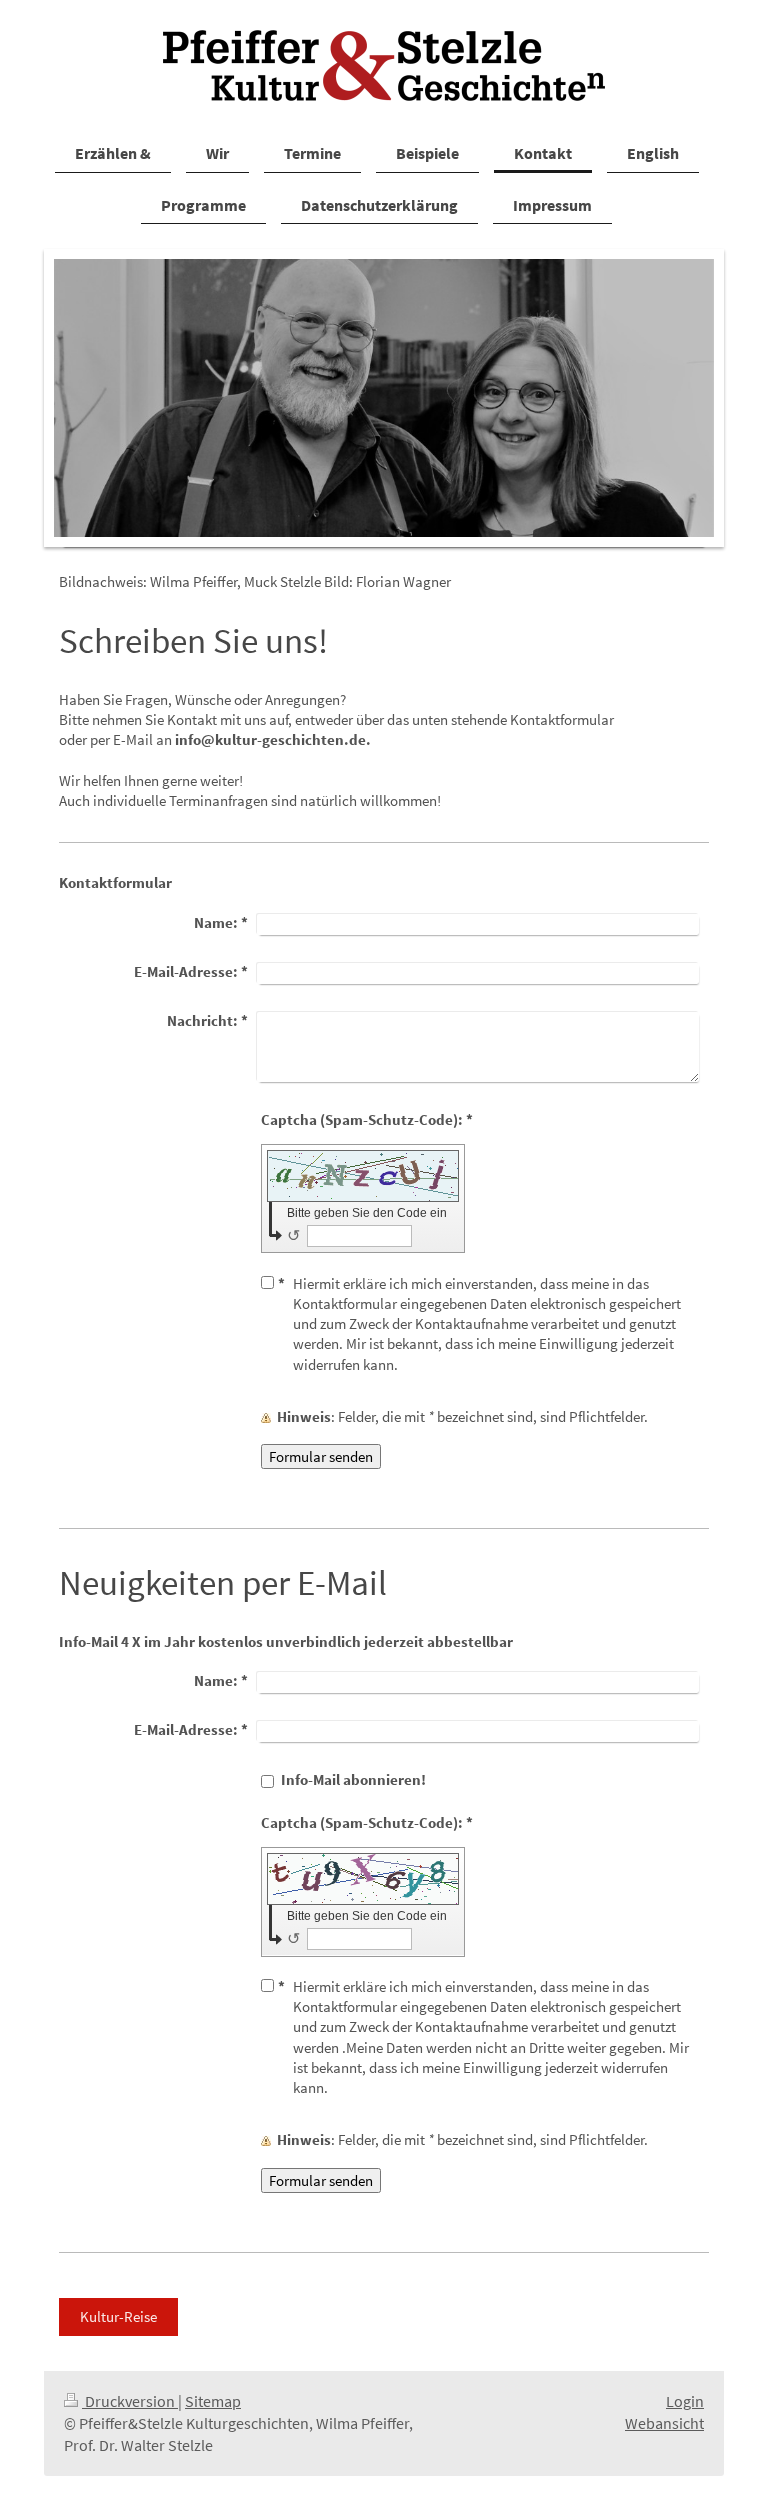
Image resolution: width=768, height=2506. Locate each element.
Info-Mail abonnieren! (353, 1779)
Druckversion (130, 2401)
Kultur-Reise (118, 2316)
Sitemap (213, 2401)
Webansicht (664, 2423)
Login (685, 2401)
